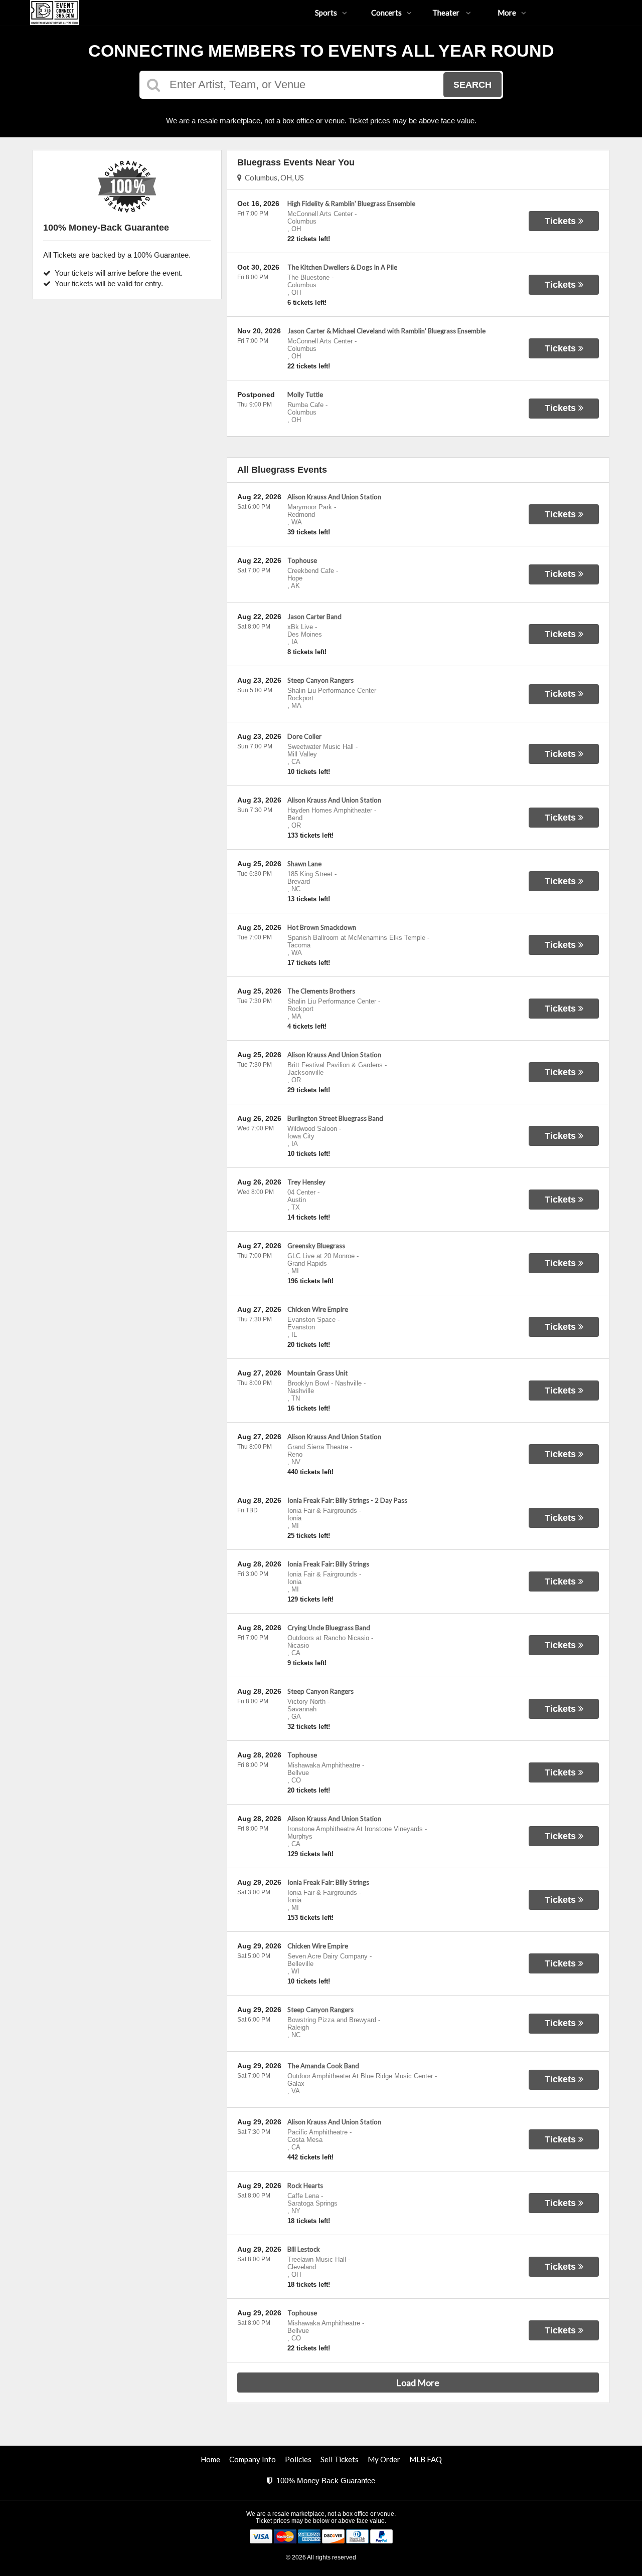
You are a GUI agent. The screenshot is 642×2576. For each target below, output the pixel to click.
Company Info (253, 2459)
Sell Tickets (340, 2459)
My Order (384, 2459)
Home (210, 2459)
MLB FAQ (426, 2459)
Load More (418, 2383)
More (507, 13)
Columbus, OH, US (273, 177)
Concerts (386, 13)
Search (472, 85)
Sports (326, 13)
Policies (298, 2459)
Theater (447, 13)
